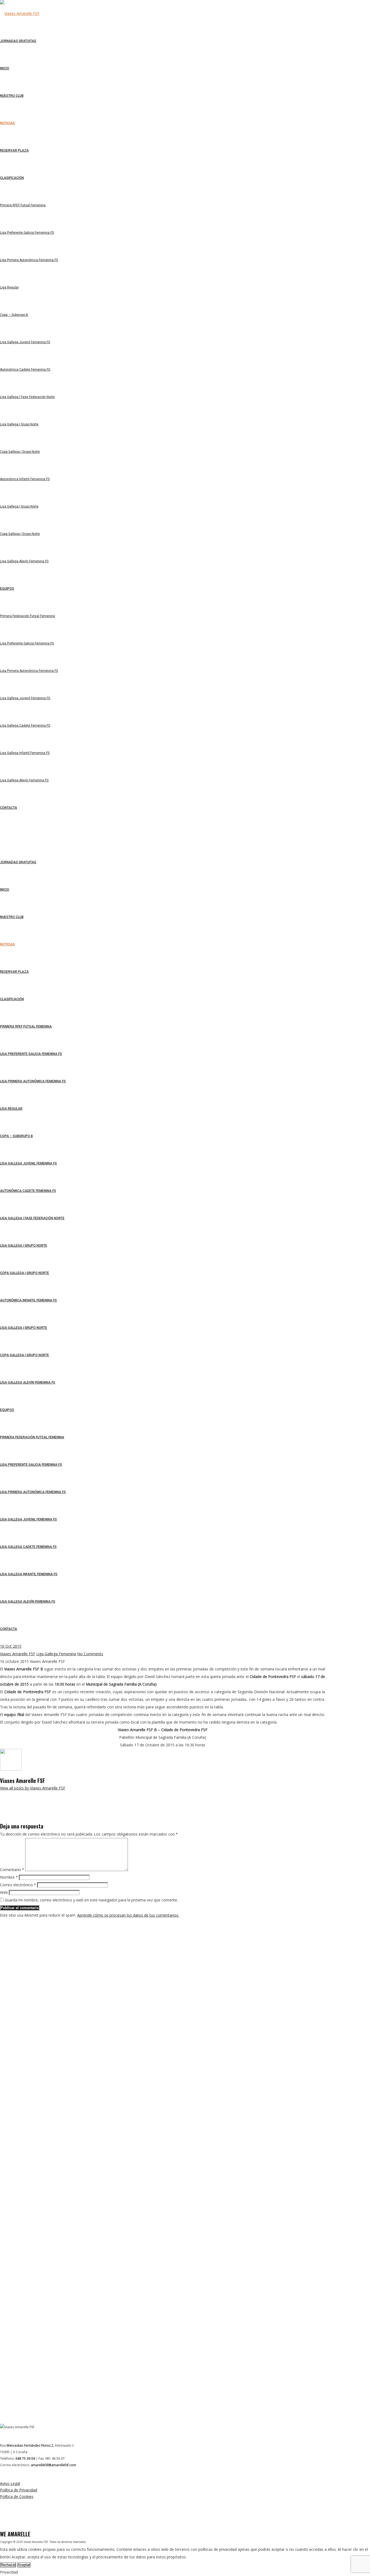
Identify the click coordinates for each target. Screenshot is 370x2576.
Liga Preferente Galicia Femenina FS (31, 1054)
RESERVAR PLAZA (14, 972)
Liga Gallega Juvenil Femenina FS (28, 1163)
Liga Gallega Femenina (56, 1654)
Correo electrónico (18, 1885)
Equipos (7, 1410)
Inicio (5, 890)
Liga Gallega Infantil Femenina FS (29, 1574)
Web (4, 1892)
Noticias (7, 944)
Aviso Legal (10, 2483)
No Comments (90, 1654)
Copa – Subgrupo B (16, 1136)
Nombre (9, 1877)
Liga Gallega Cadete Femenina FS (28, 1547)
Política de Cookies (17, 2496)
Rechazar (8, 2565)
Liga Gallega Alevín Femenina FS (28, 1382)
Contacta (9, 1629)
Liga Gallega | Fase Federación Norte (32, 1218)
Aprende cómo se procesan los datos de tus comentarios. (128, 1915)
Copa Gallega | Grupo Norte (25, 1273)
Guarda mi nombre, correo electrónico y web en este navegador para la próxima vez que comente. (91, 1900)
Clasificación (12, 999)
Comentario (12, 1870)
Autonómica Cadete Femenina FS (28, 1191)
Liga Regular (11, 1109)
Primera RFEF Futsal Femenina (26, 1026)
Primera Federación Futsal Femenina (32, 1437)
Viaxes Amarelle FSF (18, 1654)
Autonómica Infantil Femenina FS (28, 1300)
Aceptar (24, 2565)
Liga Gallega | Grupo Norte (24, 1246)
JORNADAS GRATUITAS (18, 862)
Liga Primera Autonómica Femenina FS (33, 1081)
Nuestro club (12, 917)
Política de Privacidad (19, 2490)
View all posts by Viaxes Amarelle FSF (33, 1788)
